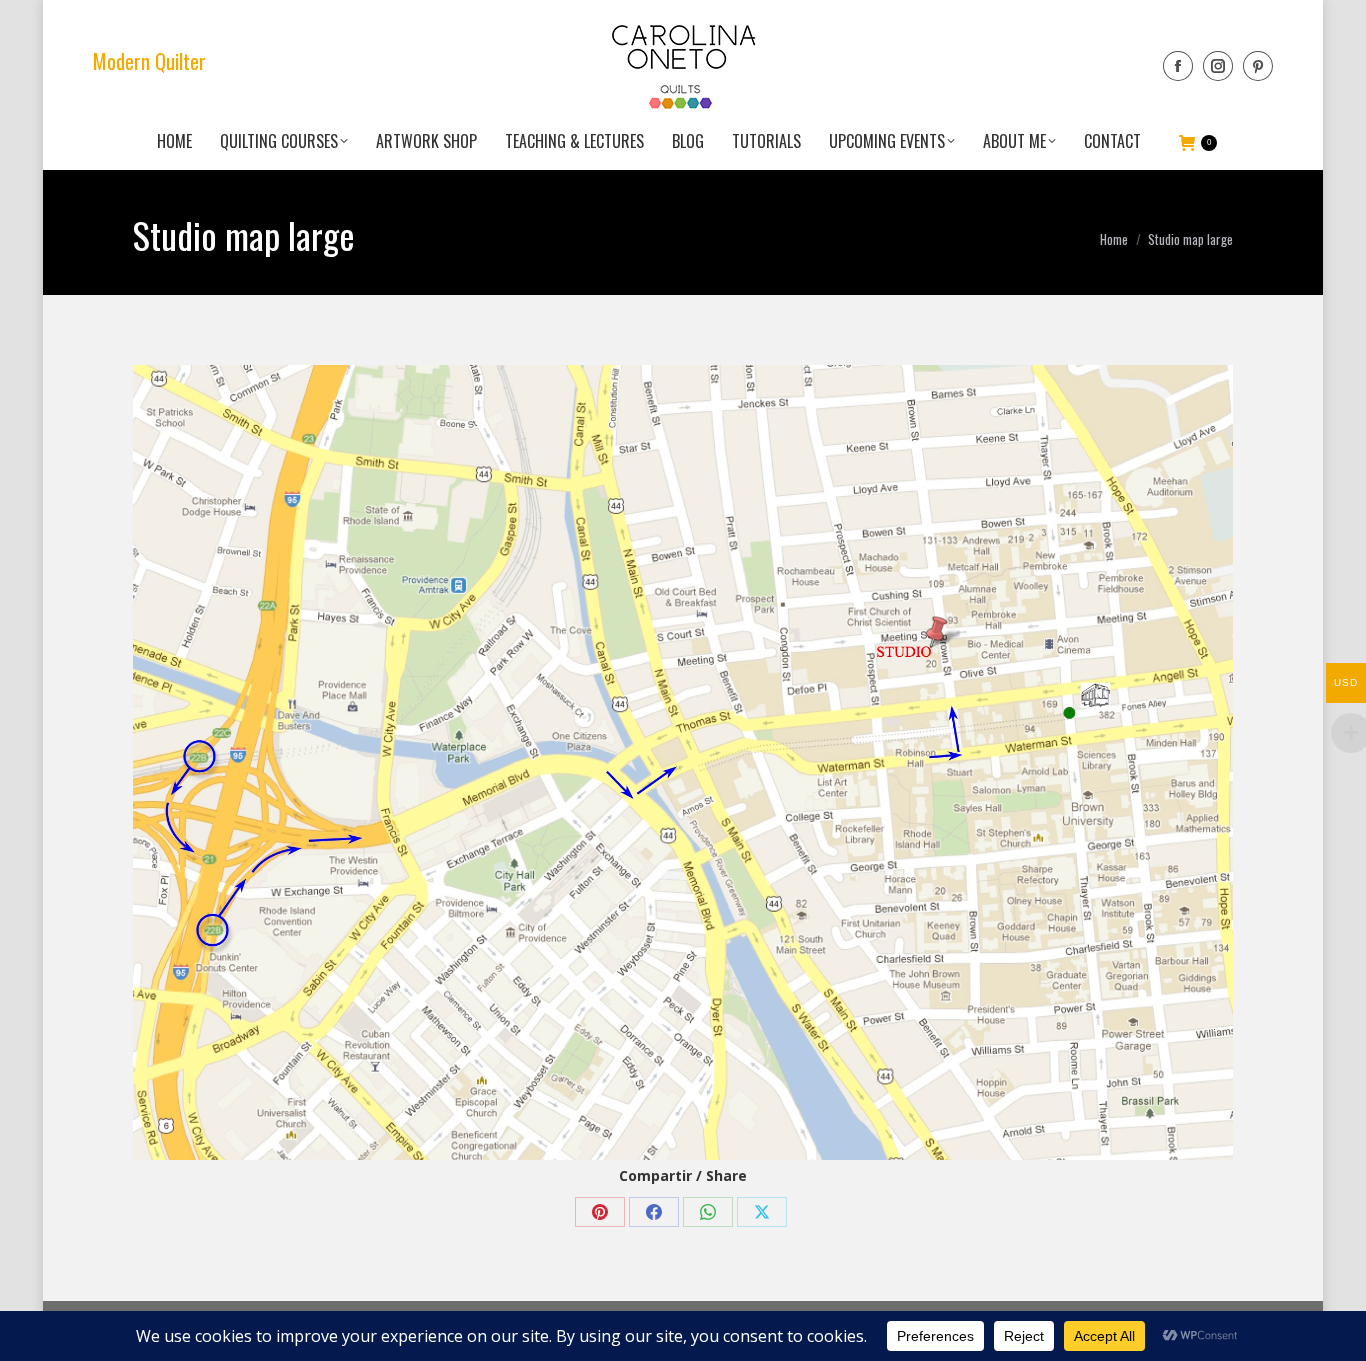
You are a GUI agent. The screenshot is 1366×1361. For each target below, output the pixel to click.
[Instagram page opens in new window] (1218, 66)
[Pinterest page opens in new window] (1258, 66)
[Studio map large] (683, 762)
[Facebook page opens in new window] (1178, 66)
